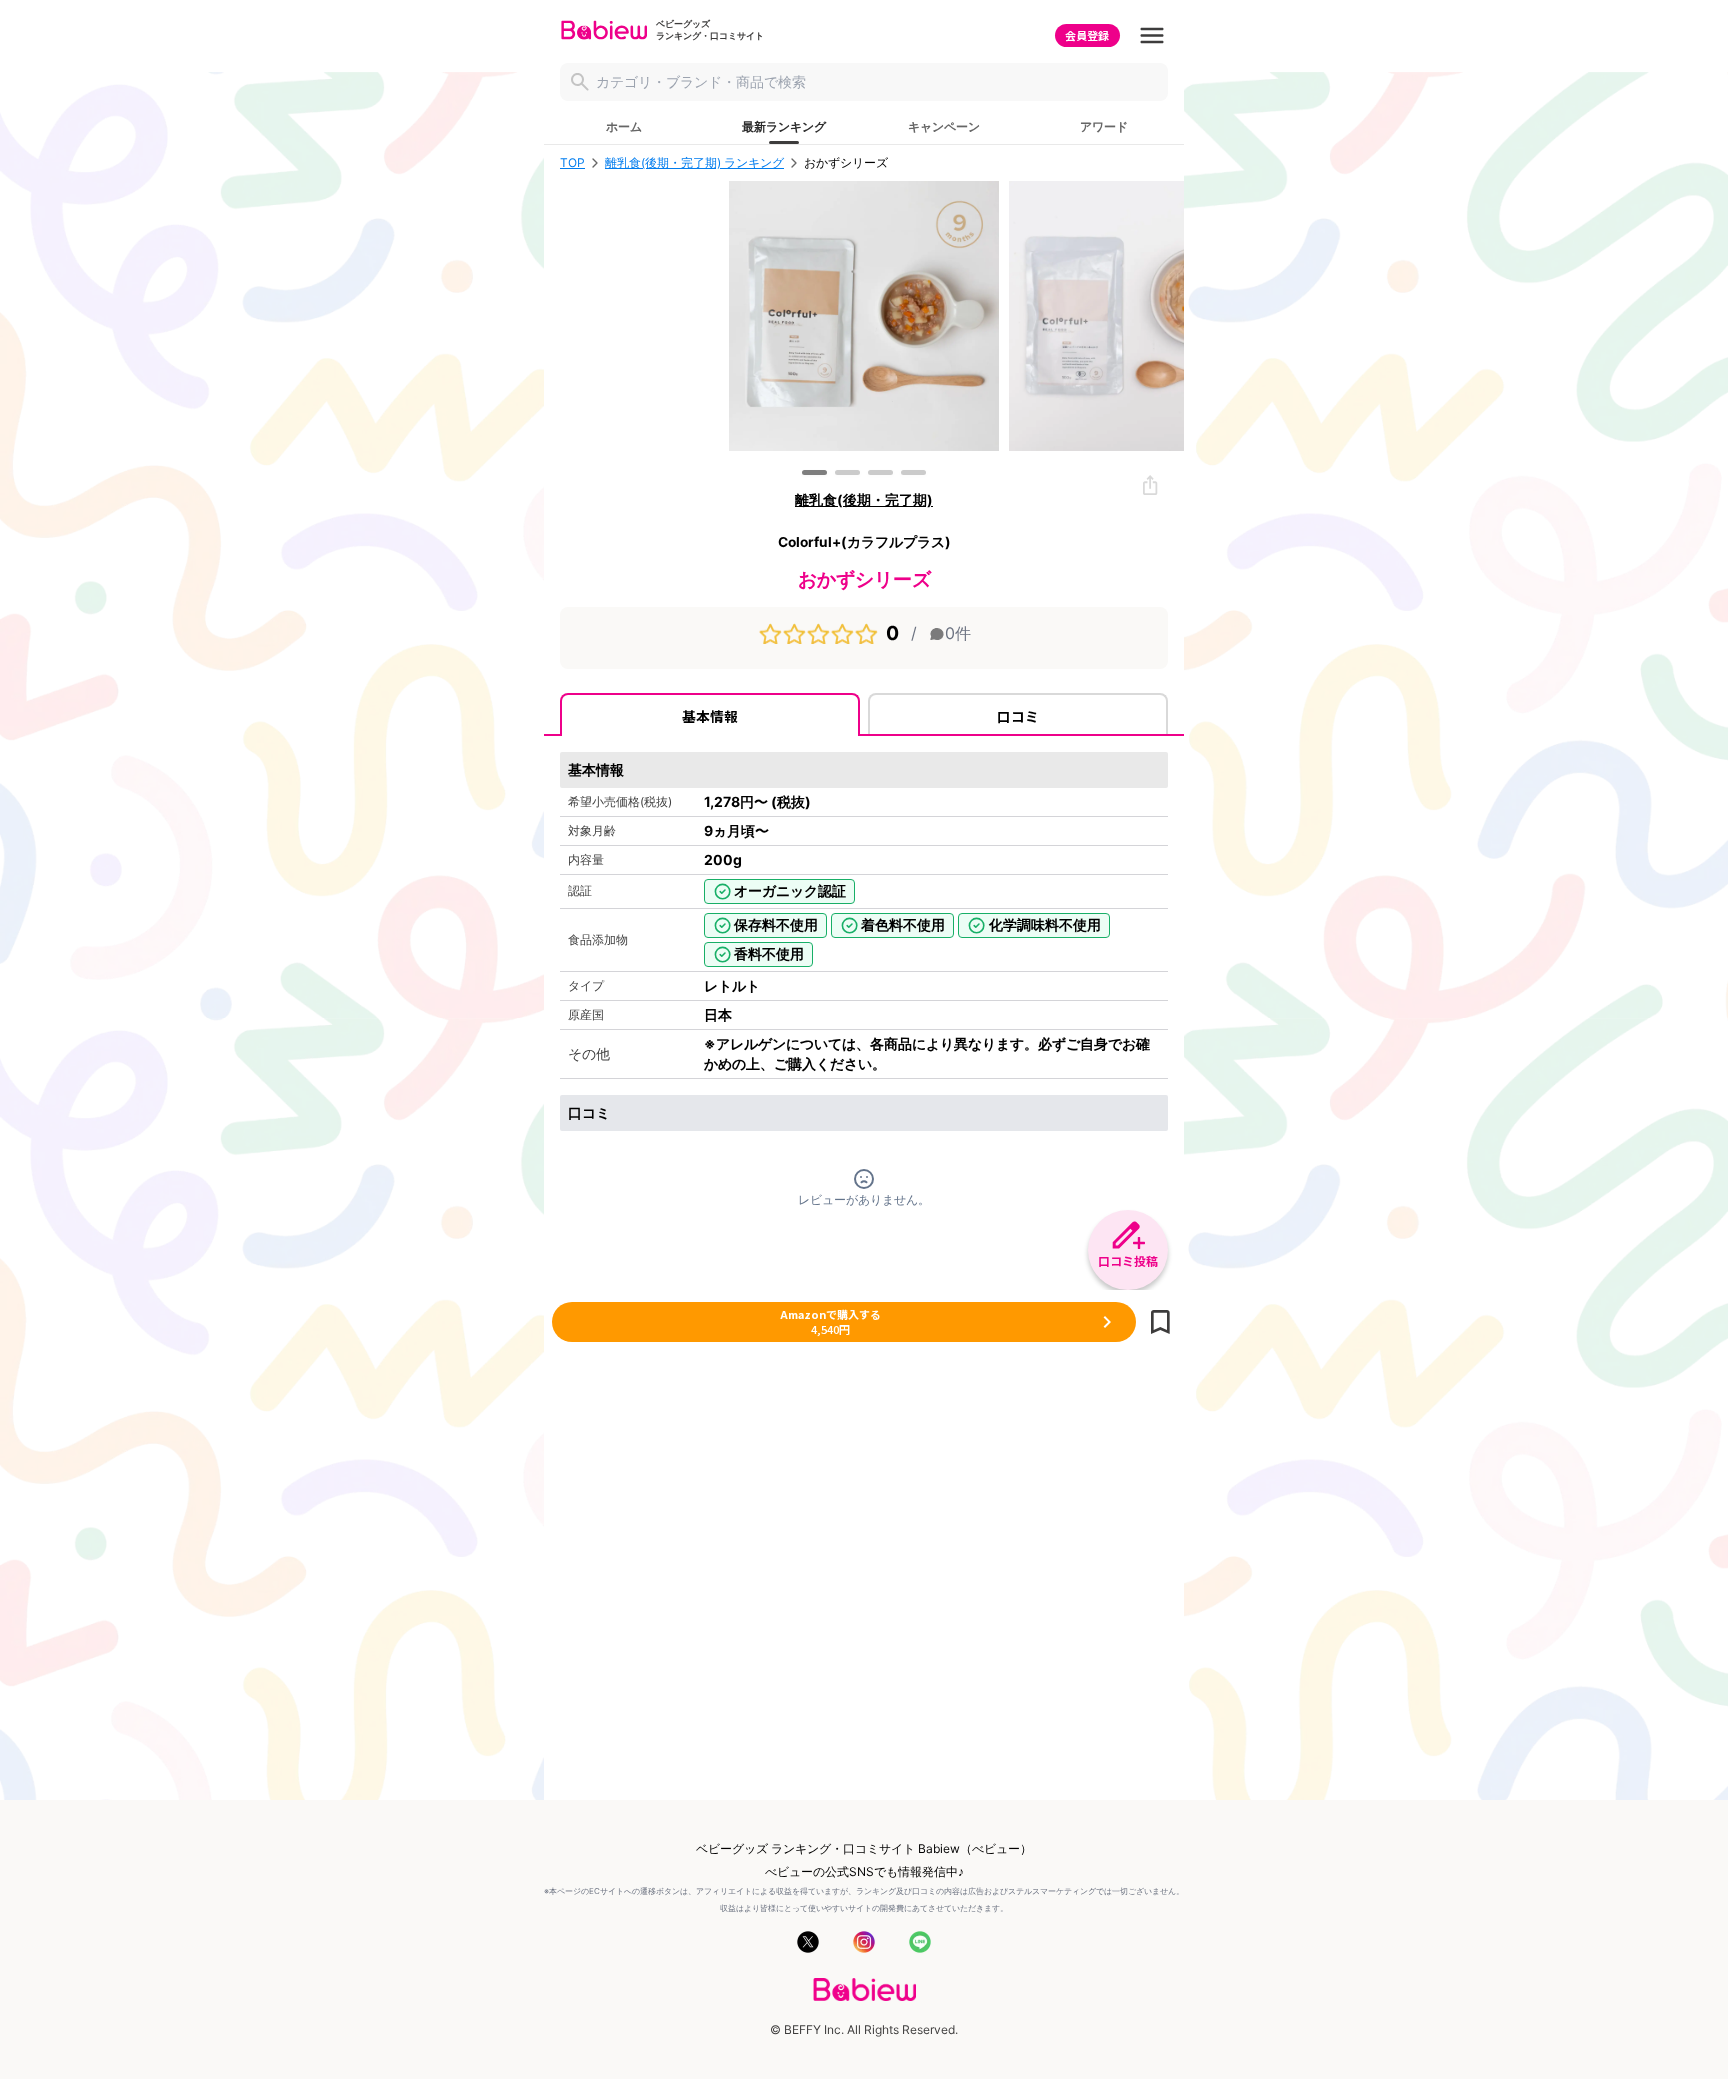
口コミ (1018, 716)
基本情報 (710, 716)
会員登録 (1087, 35)
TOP (572, 163)
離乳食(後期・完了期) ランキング (694, 163)
